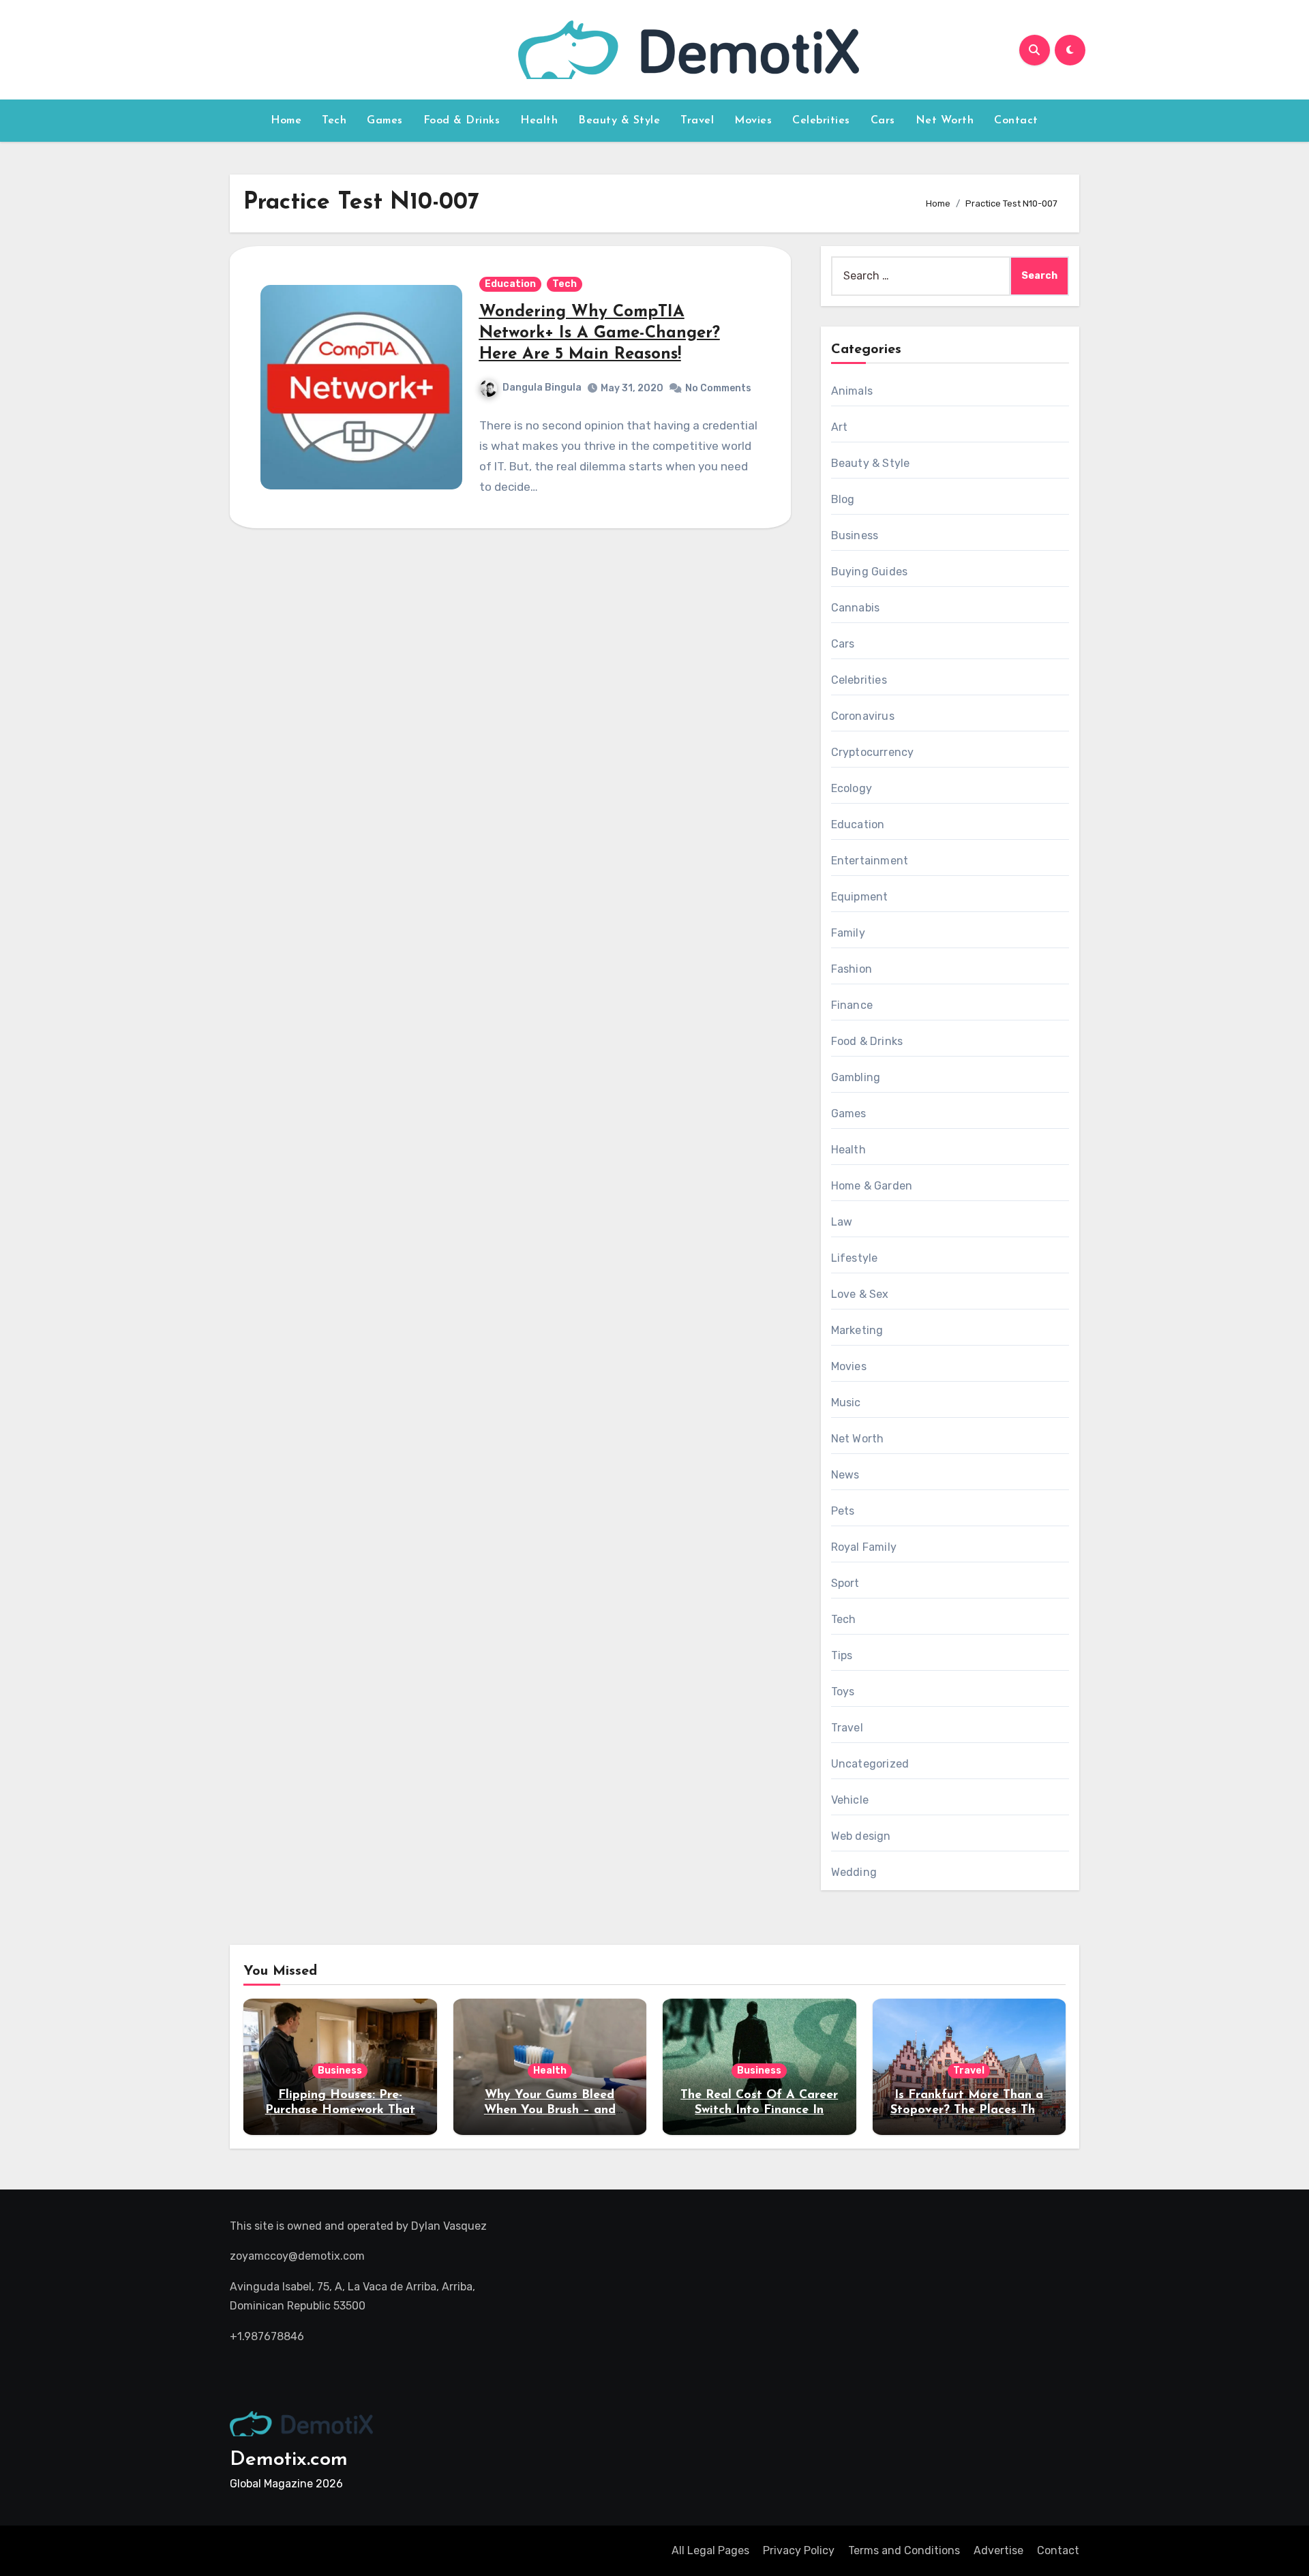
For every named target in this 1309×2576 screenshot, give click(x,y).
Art (840, 427)
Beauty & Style (619, 121)
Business (855, 535)
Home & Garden (872, 1186)
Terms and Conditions (904, 2550)
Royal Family (864, 1547)
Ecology (852, 788)
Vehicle (850, 1800)
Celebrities (821, 121)
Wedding (854, 1872)
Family (848, 933)
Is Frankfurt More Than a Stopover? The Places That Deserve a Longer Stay (969, 2110)
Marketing (857, 1330)
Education (510, 284)
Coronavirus (863, 716)
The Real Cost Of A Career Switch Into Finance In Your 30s (759, 2110)
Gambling (856, 1077)
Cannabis (856, 608)
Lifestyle (855, 1258)
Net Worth (945, 121)
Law (842, 1222)
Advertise (998, 2550)
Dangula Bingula (542, 388)
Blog (843, 499)
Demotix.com (289, 2460)
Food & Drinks (462, 121)
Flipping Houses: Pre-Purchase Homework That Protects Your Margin (340, 2110)
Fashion (852, 969)
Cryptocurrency (873, 752)
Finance (852, 1005)
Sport (845, 1583)
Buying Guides (870, 572)
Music (846, 1403)
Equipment (860, 897)
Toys (843, 1692)
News (845, 1475)
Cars (883, 121)
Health (539, 121)
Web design (861, 1836)
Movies (753, 121)
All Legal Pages (710, 2550)
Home (286, 121)
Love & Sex (860, 1294)
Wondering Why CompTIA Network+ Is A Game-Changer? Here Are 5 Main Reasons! (600, 333)
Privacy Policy (799, 2550)
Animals (852, 391)
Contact (1016, 121)
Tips (842, 1655)
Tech (334, 121)
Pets (843, 1511)
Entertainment (870, 861)
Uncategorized (870, 1764)
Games (385, 121)
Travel (697, 121)
